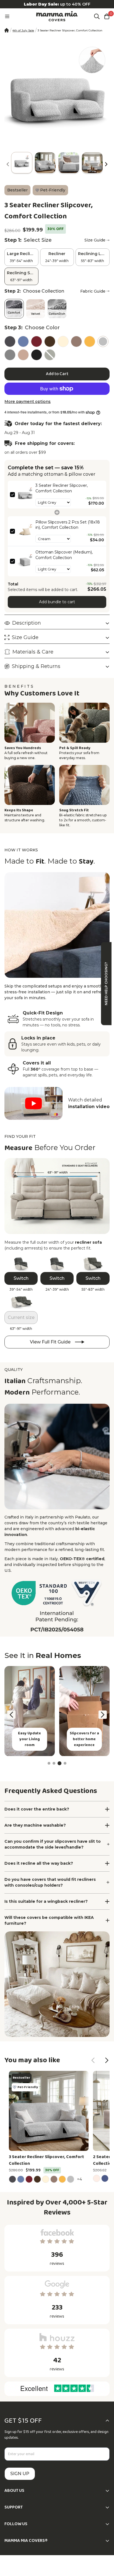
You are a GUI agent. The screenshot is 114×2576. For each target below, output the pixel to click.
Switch (21, 1278)
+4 (80, 2179)
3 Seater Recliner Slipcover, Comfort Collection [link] (62, 488)
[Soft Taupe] (76, 341)
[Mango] (90, 341)
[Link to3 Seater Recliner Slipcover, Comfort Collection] (49, 2111)
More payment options (28, 402)
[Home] (7, 30)
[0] (107, 16)
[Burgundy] (37, 341)
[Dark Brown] (50, 341)
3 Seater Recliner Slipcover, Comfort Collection (46, 2160)
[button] (106, 164)
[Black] (37, 355)
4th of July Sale (23, 30)
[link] (25, 495)
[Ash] (10, 355)
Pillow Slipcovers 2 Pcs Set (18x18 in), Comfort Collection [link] (68, 525)
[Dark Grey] (10, 341)
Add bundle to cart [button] (57, 602)
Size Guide (95, 240)
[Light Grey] (103, 341)
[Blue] (23, 341)
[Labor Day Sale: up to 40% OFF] (57, 4)
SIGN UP (20, 2474)
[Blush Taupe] (23, 355)
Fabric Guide (93, 291)
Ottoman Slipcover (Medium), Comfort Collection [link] (64, 555)
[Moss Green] (50, 355)
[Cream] (63, 341)
